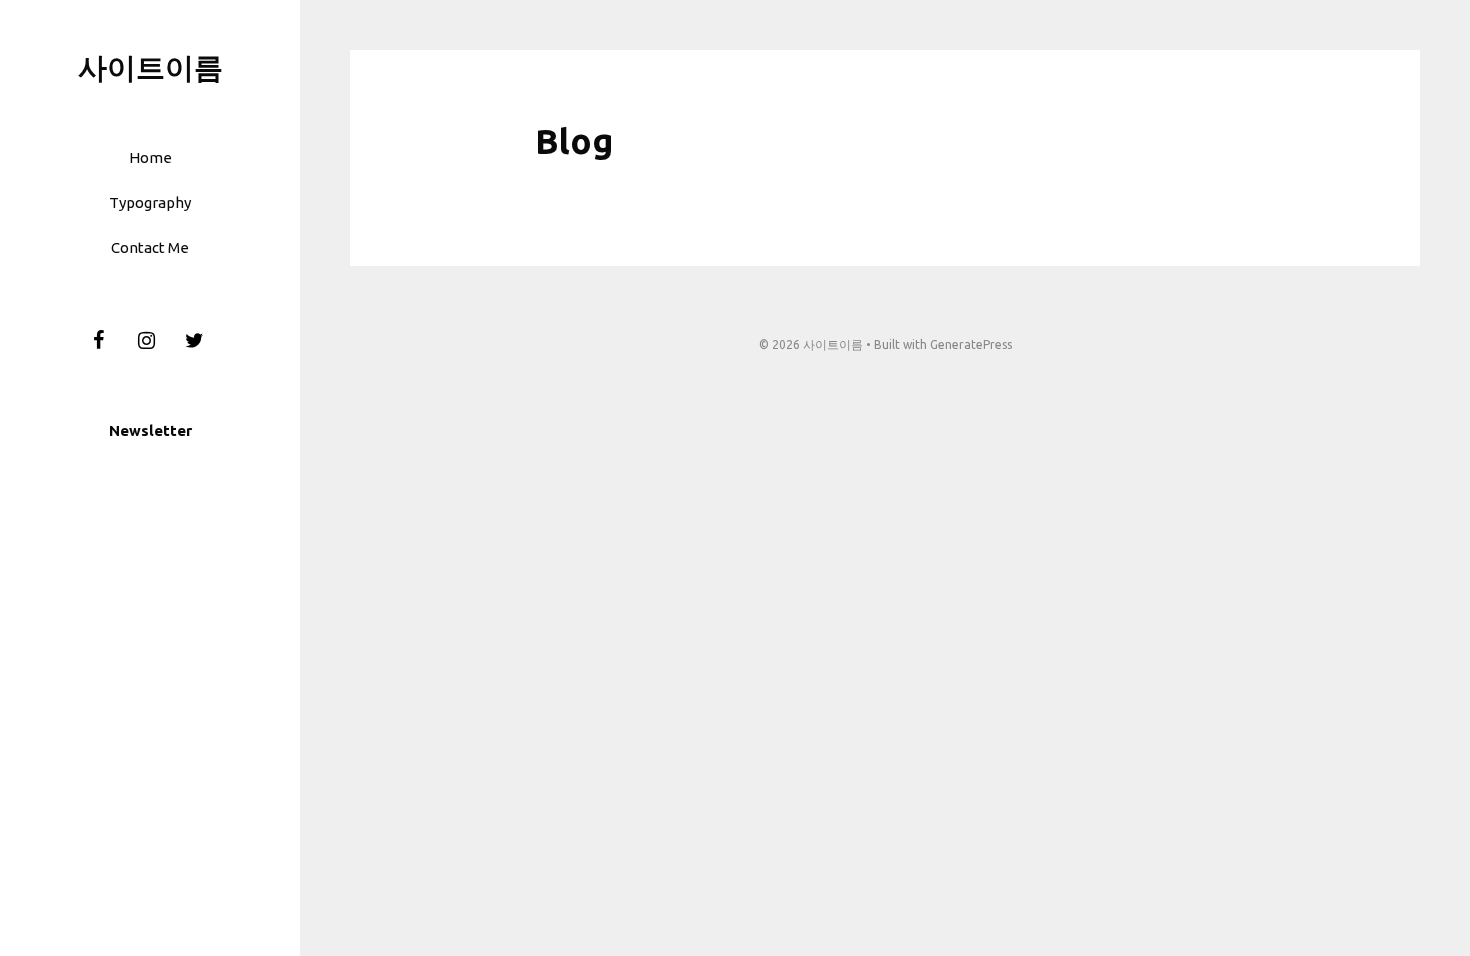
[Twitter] (194, 341)
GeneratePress (971, 344)
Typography (150, 202)
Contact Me (150, 247)
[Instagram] (146, 341)
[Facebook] (98, 341)
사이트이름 (150, 67)
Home (150, 157)
